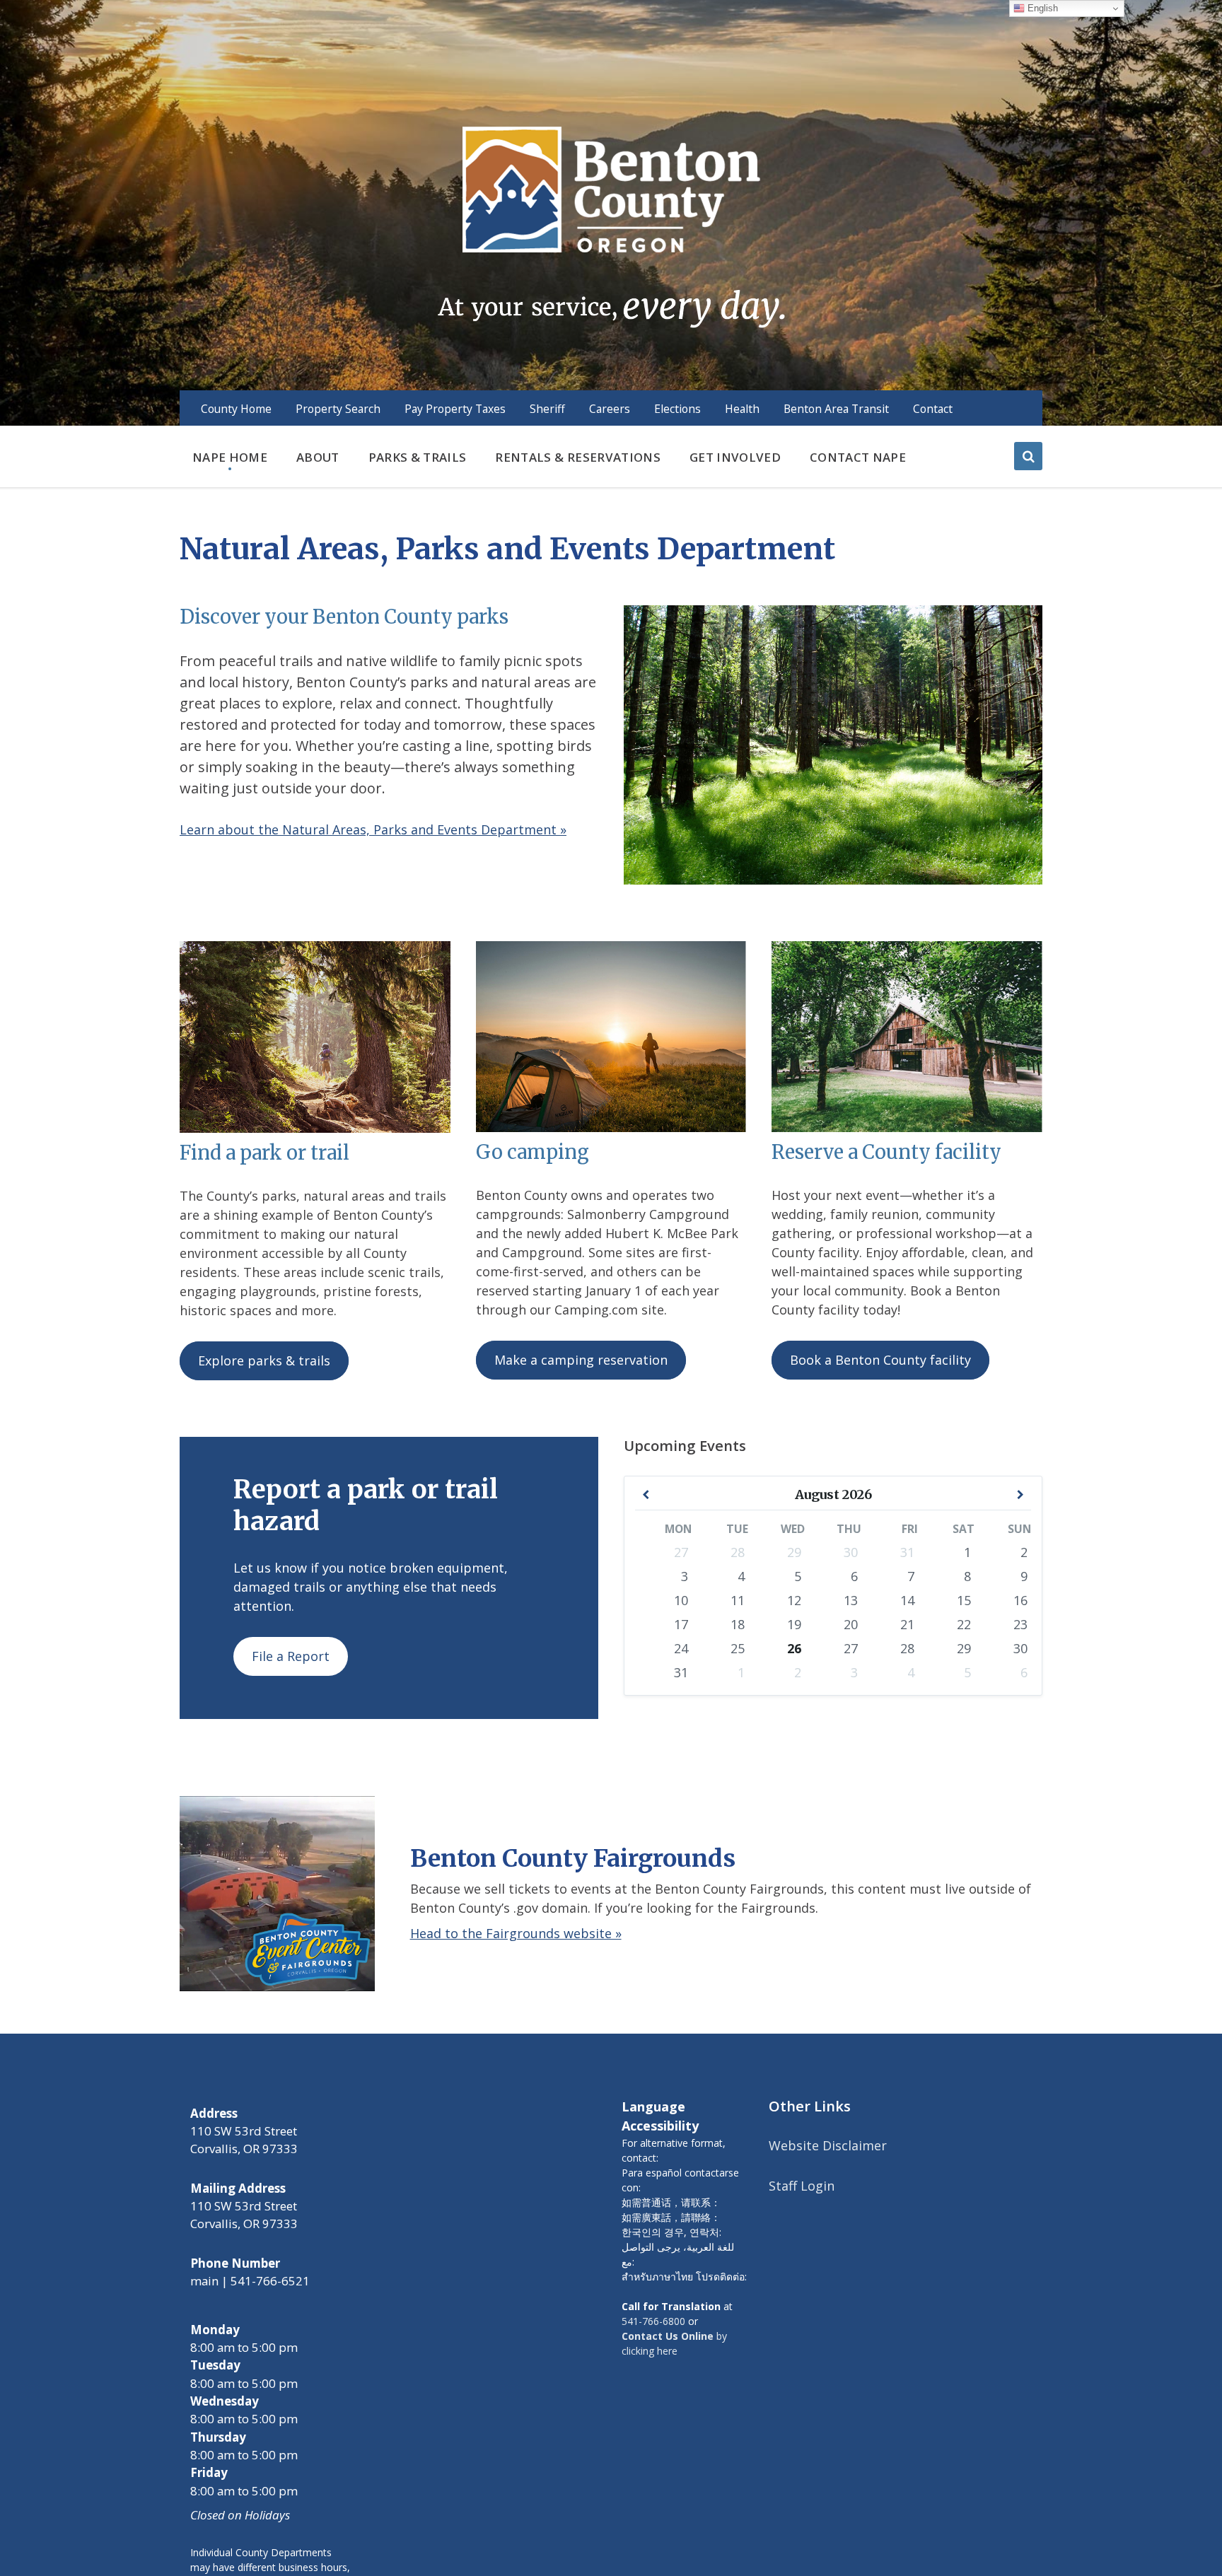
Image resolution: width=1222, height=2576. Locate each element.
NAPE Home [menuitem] (230, 457)
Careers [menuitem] (610, 409)
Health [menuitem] (742, 409)
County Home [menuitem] (236, 409)
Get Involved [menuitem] (735, 457)
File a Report (291, 1656)
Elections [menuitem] (677, 409)
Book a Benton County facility (880, 1360)
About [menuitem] (318, 457)
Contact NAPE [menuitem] (858, 457)
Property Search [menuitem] (338, 409)
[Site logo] (611, 226)
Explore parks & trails (264, 1360)
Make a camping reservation (581, 1360)
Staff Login (802, 2186)
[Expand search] (1028, 456)
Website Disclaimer (828, 2145)
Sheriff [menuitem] (547, 409)
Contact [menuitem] (933, 409)
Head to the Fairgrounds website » (516, 1933)
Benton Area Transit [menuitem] (836, 409)
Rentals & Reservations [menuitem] (577, 457)
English (1041, 8)
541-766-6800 (653, 2321)
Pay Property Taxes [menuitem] (455, 409)
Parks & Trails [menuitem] (418, 457)
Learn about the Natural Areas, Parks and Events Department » (373, 829)
